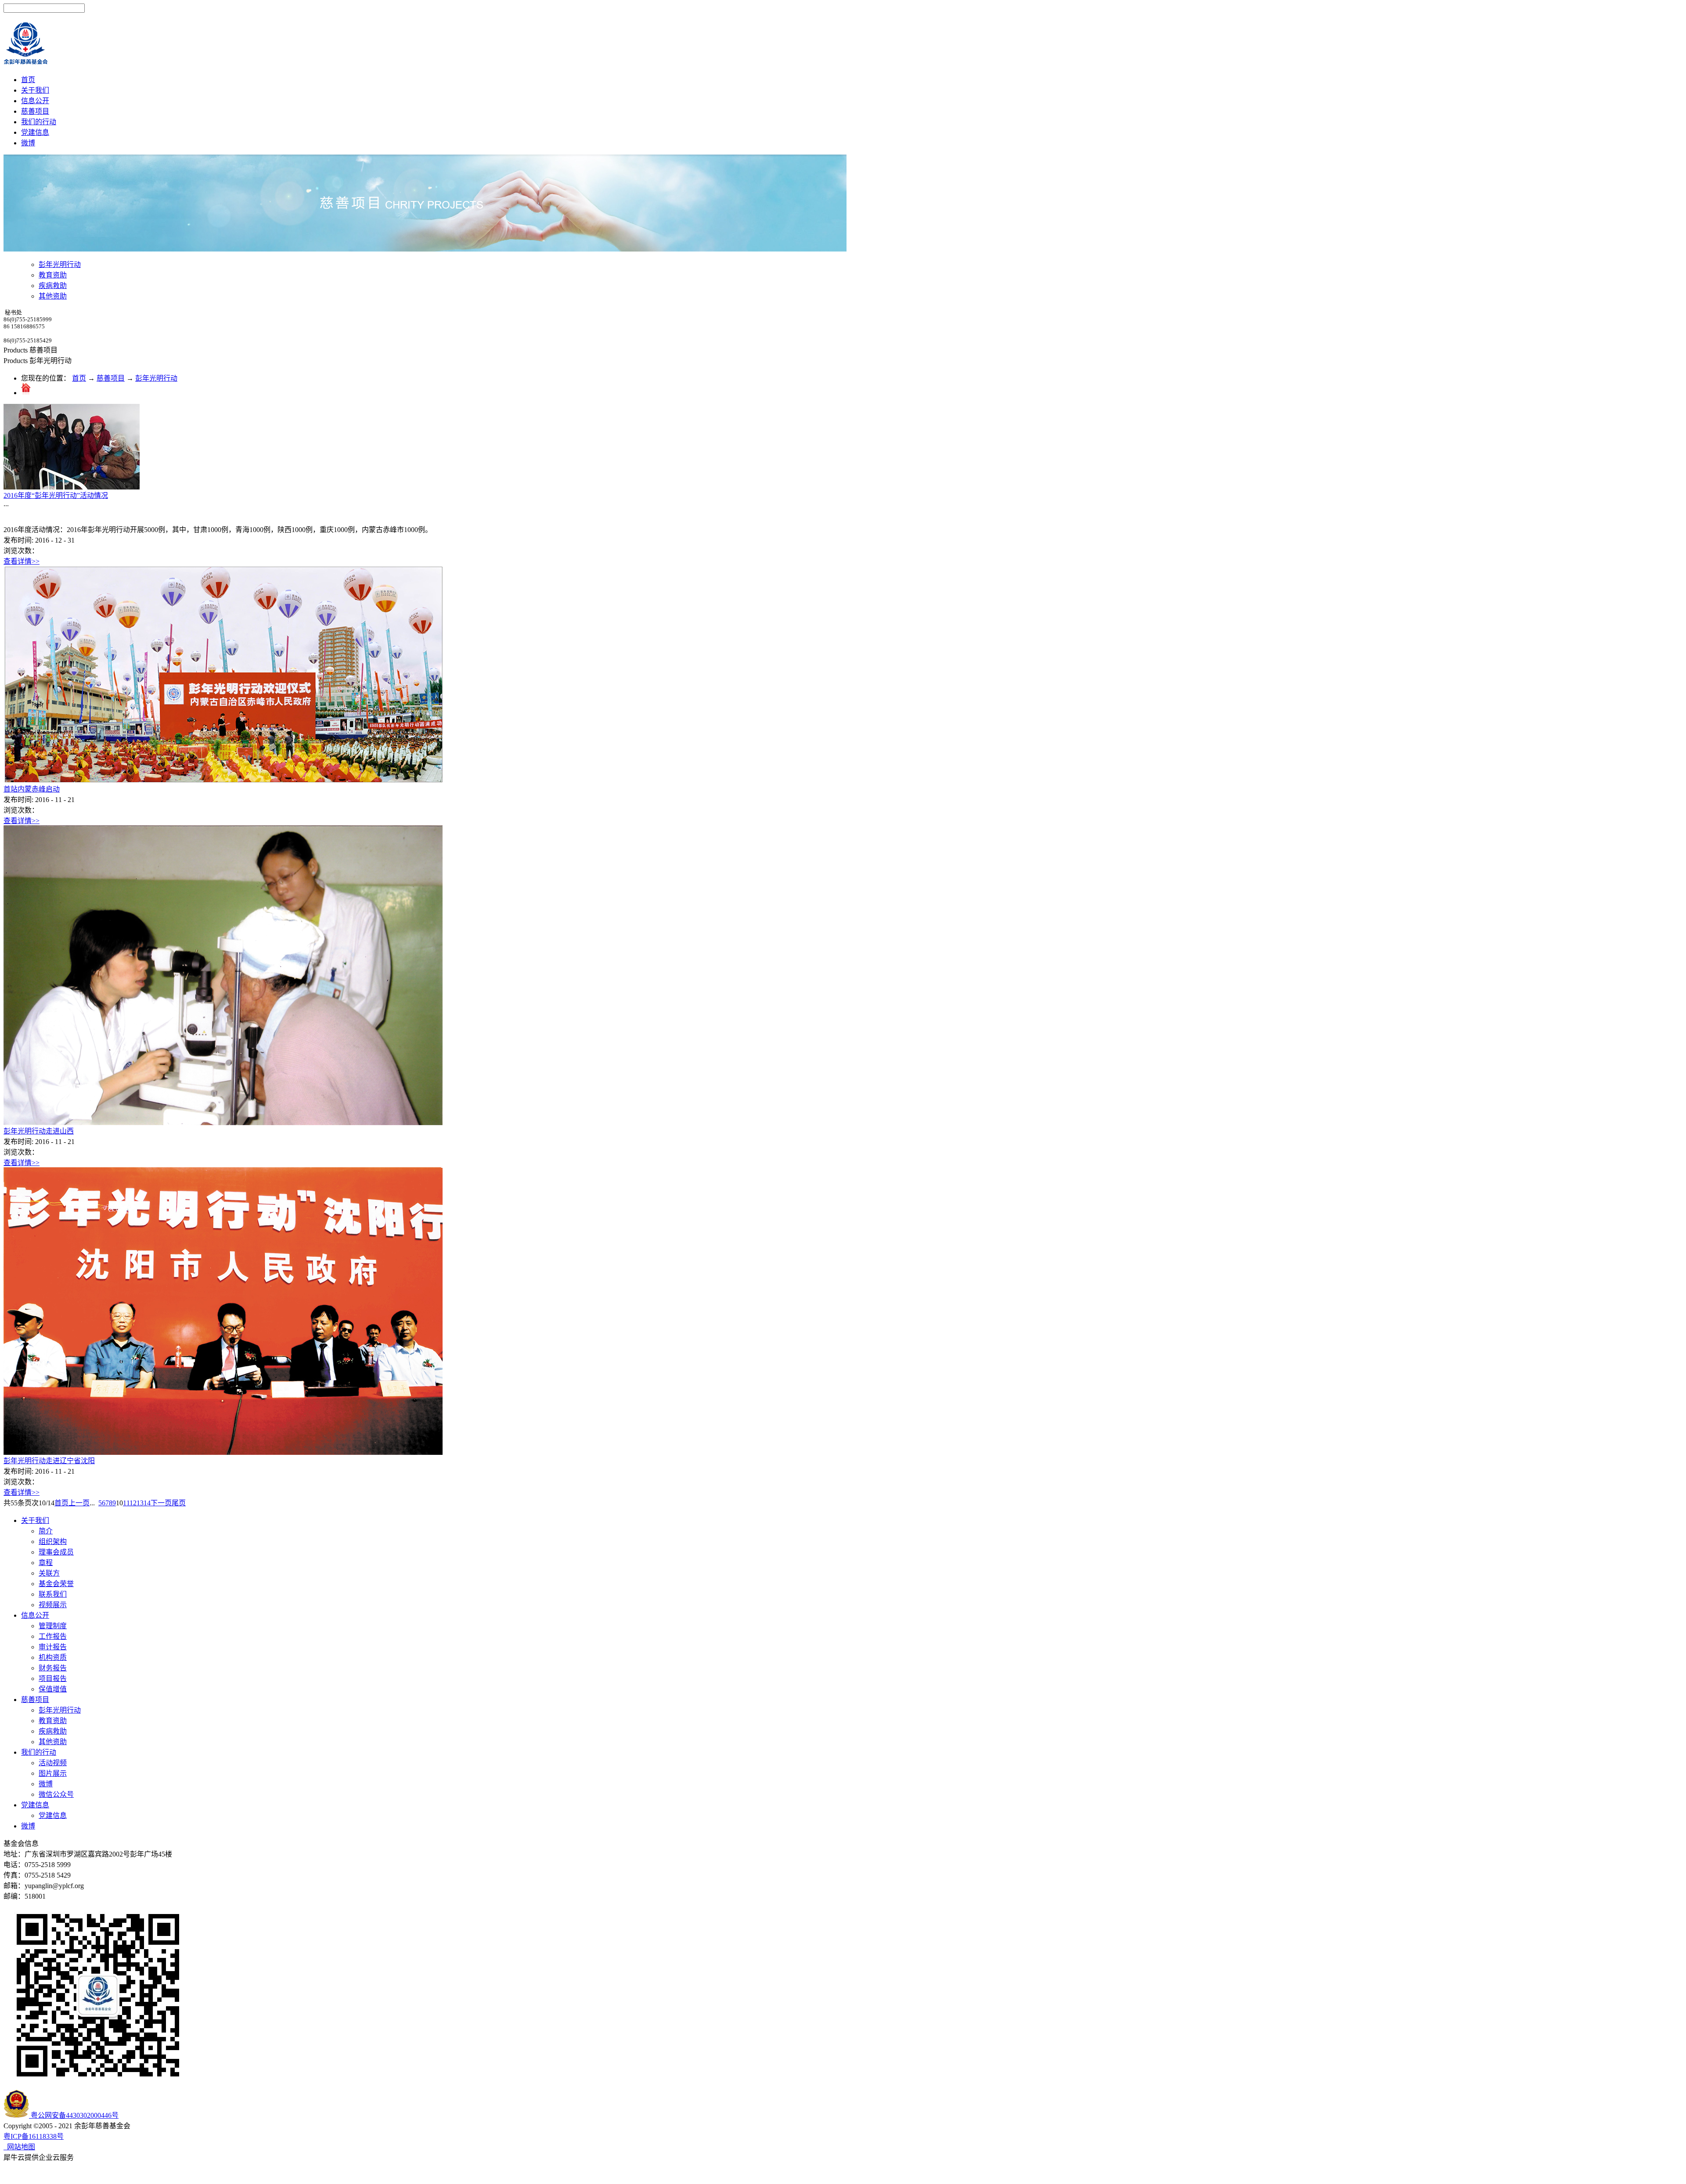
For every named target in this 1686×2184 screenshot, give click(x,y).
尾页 (179, 1503)
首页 (28, 80)
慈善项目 (111, 378)
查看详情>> (22, 561)
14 (147, 1503)
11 (126, 1503)
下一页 (161, 1503)
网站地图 (19, 2147)
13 (140, 1503)
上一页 (79, 1503)
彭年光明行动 (156, 378)
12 (133, 1503)
